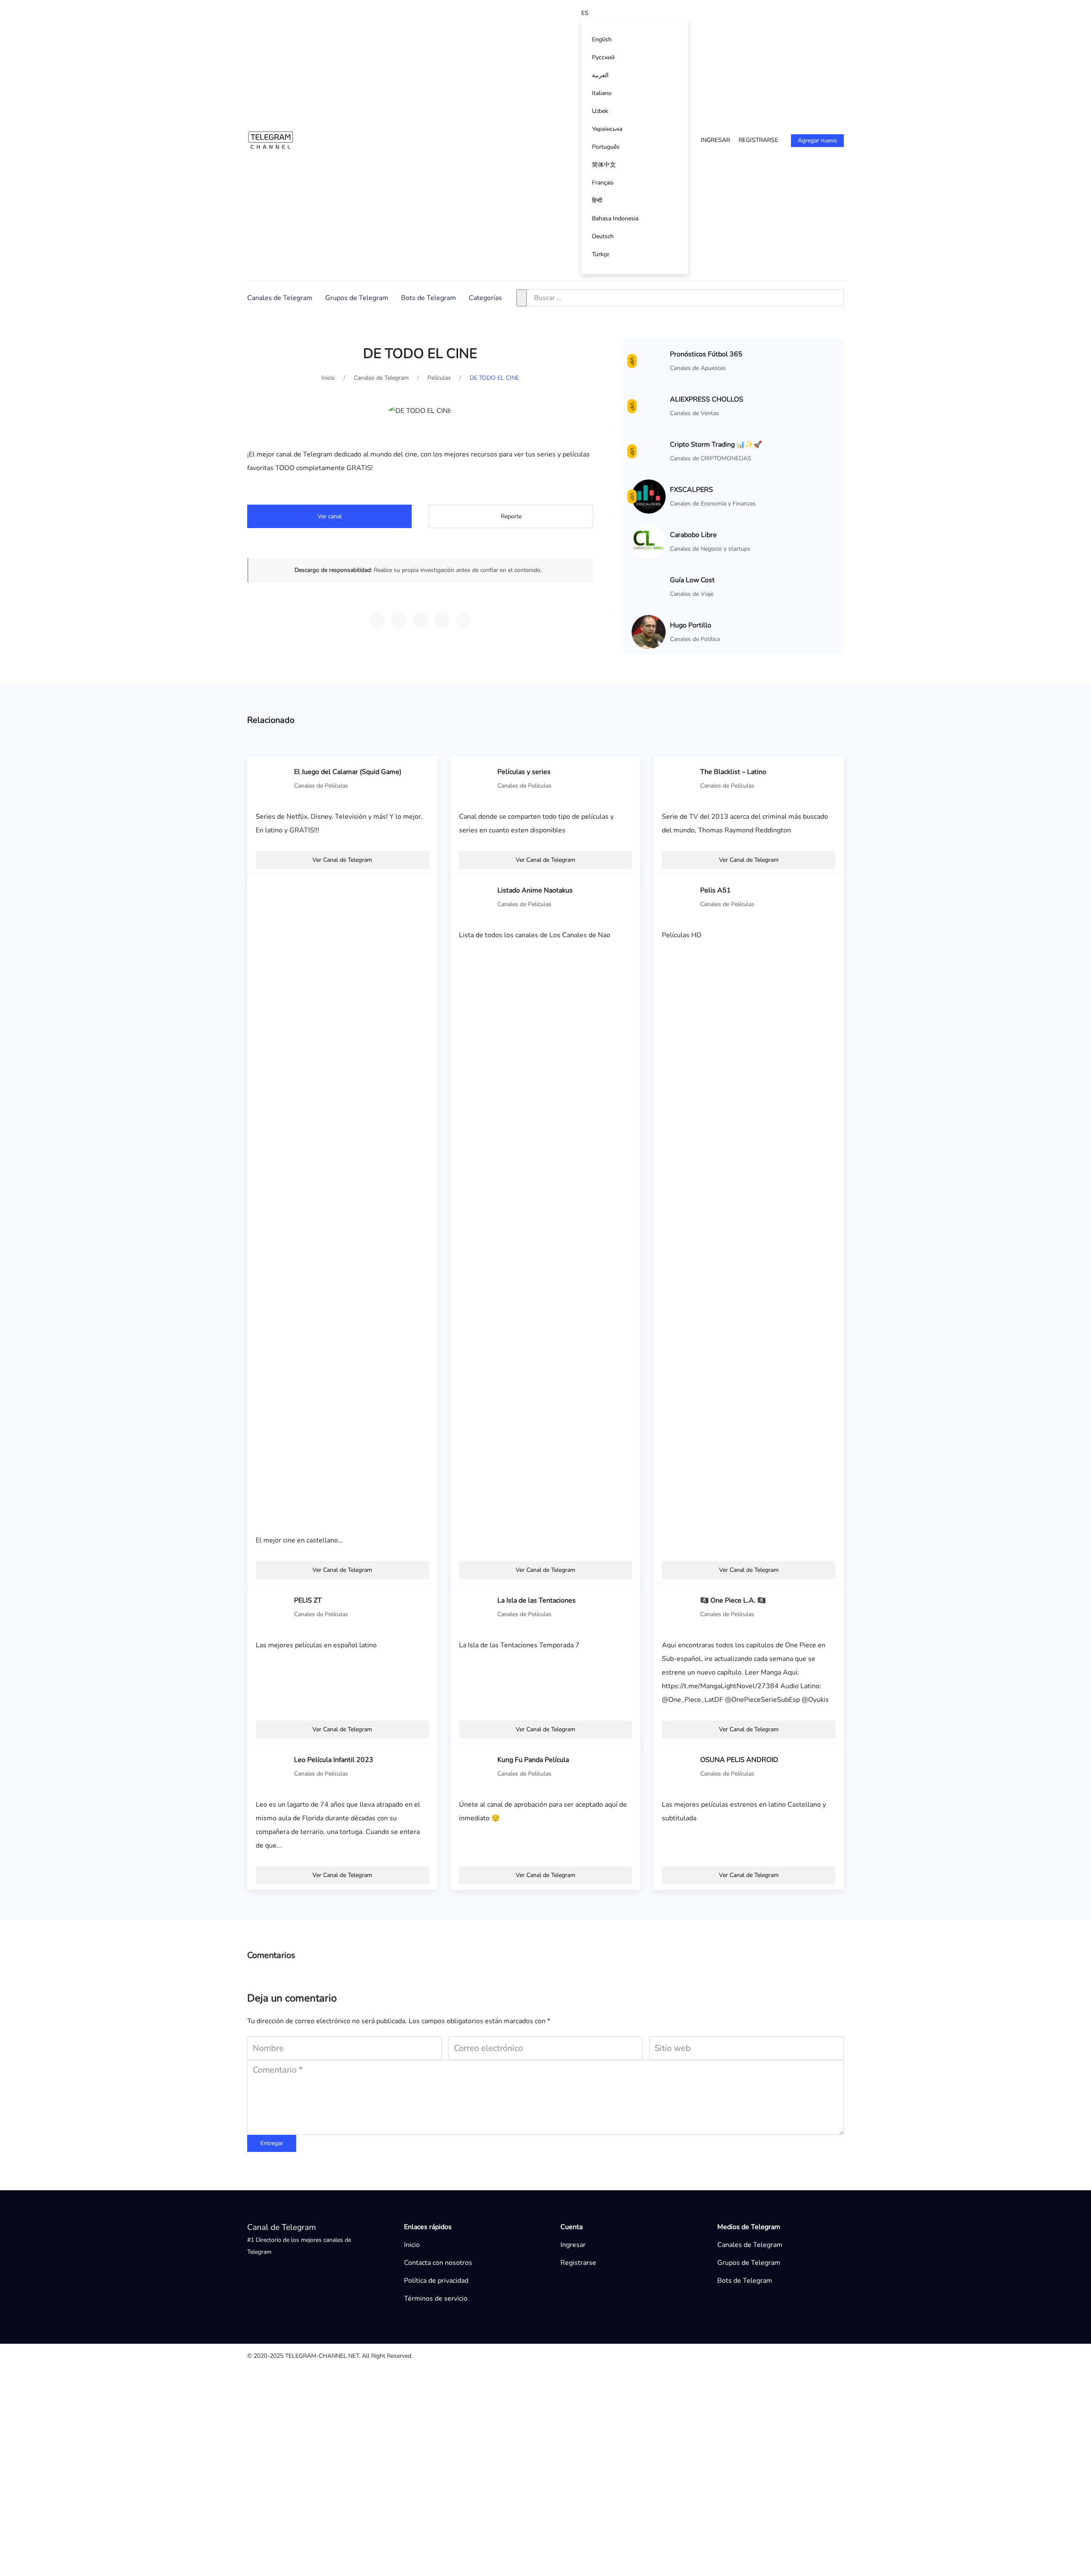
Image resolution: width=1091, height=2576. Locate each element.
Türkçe (600, 254)
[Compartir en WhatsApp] (398, 620)
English (602, 39)
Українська (607, 129)
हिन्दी (597, 201)
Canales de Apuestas (698, 368)
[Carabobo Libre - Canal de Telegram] (649, 1752)
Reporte (511, 516)
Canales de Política (695, 2455)
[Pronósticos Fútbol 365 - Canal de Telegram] (649, 361)
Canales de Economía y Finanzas (713, 1714)
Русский (603, 57)
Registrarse (758, 140)
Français (603, 183)
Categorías (485, 298)
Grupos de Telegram (357, 298)
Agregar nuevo (817, 140)
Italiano (602, 93)
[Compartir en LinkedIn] (464, 620)
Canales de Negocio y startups (710, 1759)
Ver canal (330, 516)
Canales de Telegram (280, 298)
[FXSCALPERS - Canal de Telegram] (649, 1707)
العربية (600, 75)
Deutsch (603, 236)
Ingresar (715, 140)
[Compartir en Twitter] (420, 620)
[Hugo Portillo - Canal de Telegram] (649, 2447)
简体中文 (604, 165)
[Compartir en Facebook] (442, 620)
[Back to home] (271, 140)
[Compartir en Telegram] (377, 620)
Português (606, 147)
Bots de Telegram (429, 298)
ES (585, 13)
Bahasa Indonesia (615, 218)
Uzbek (600, 111)
